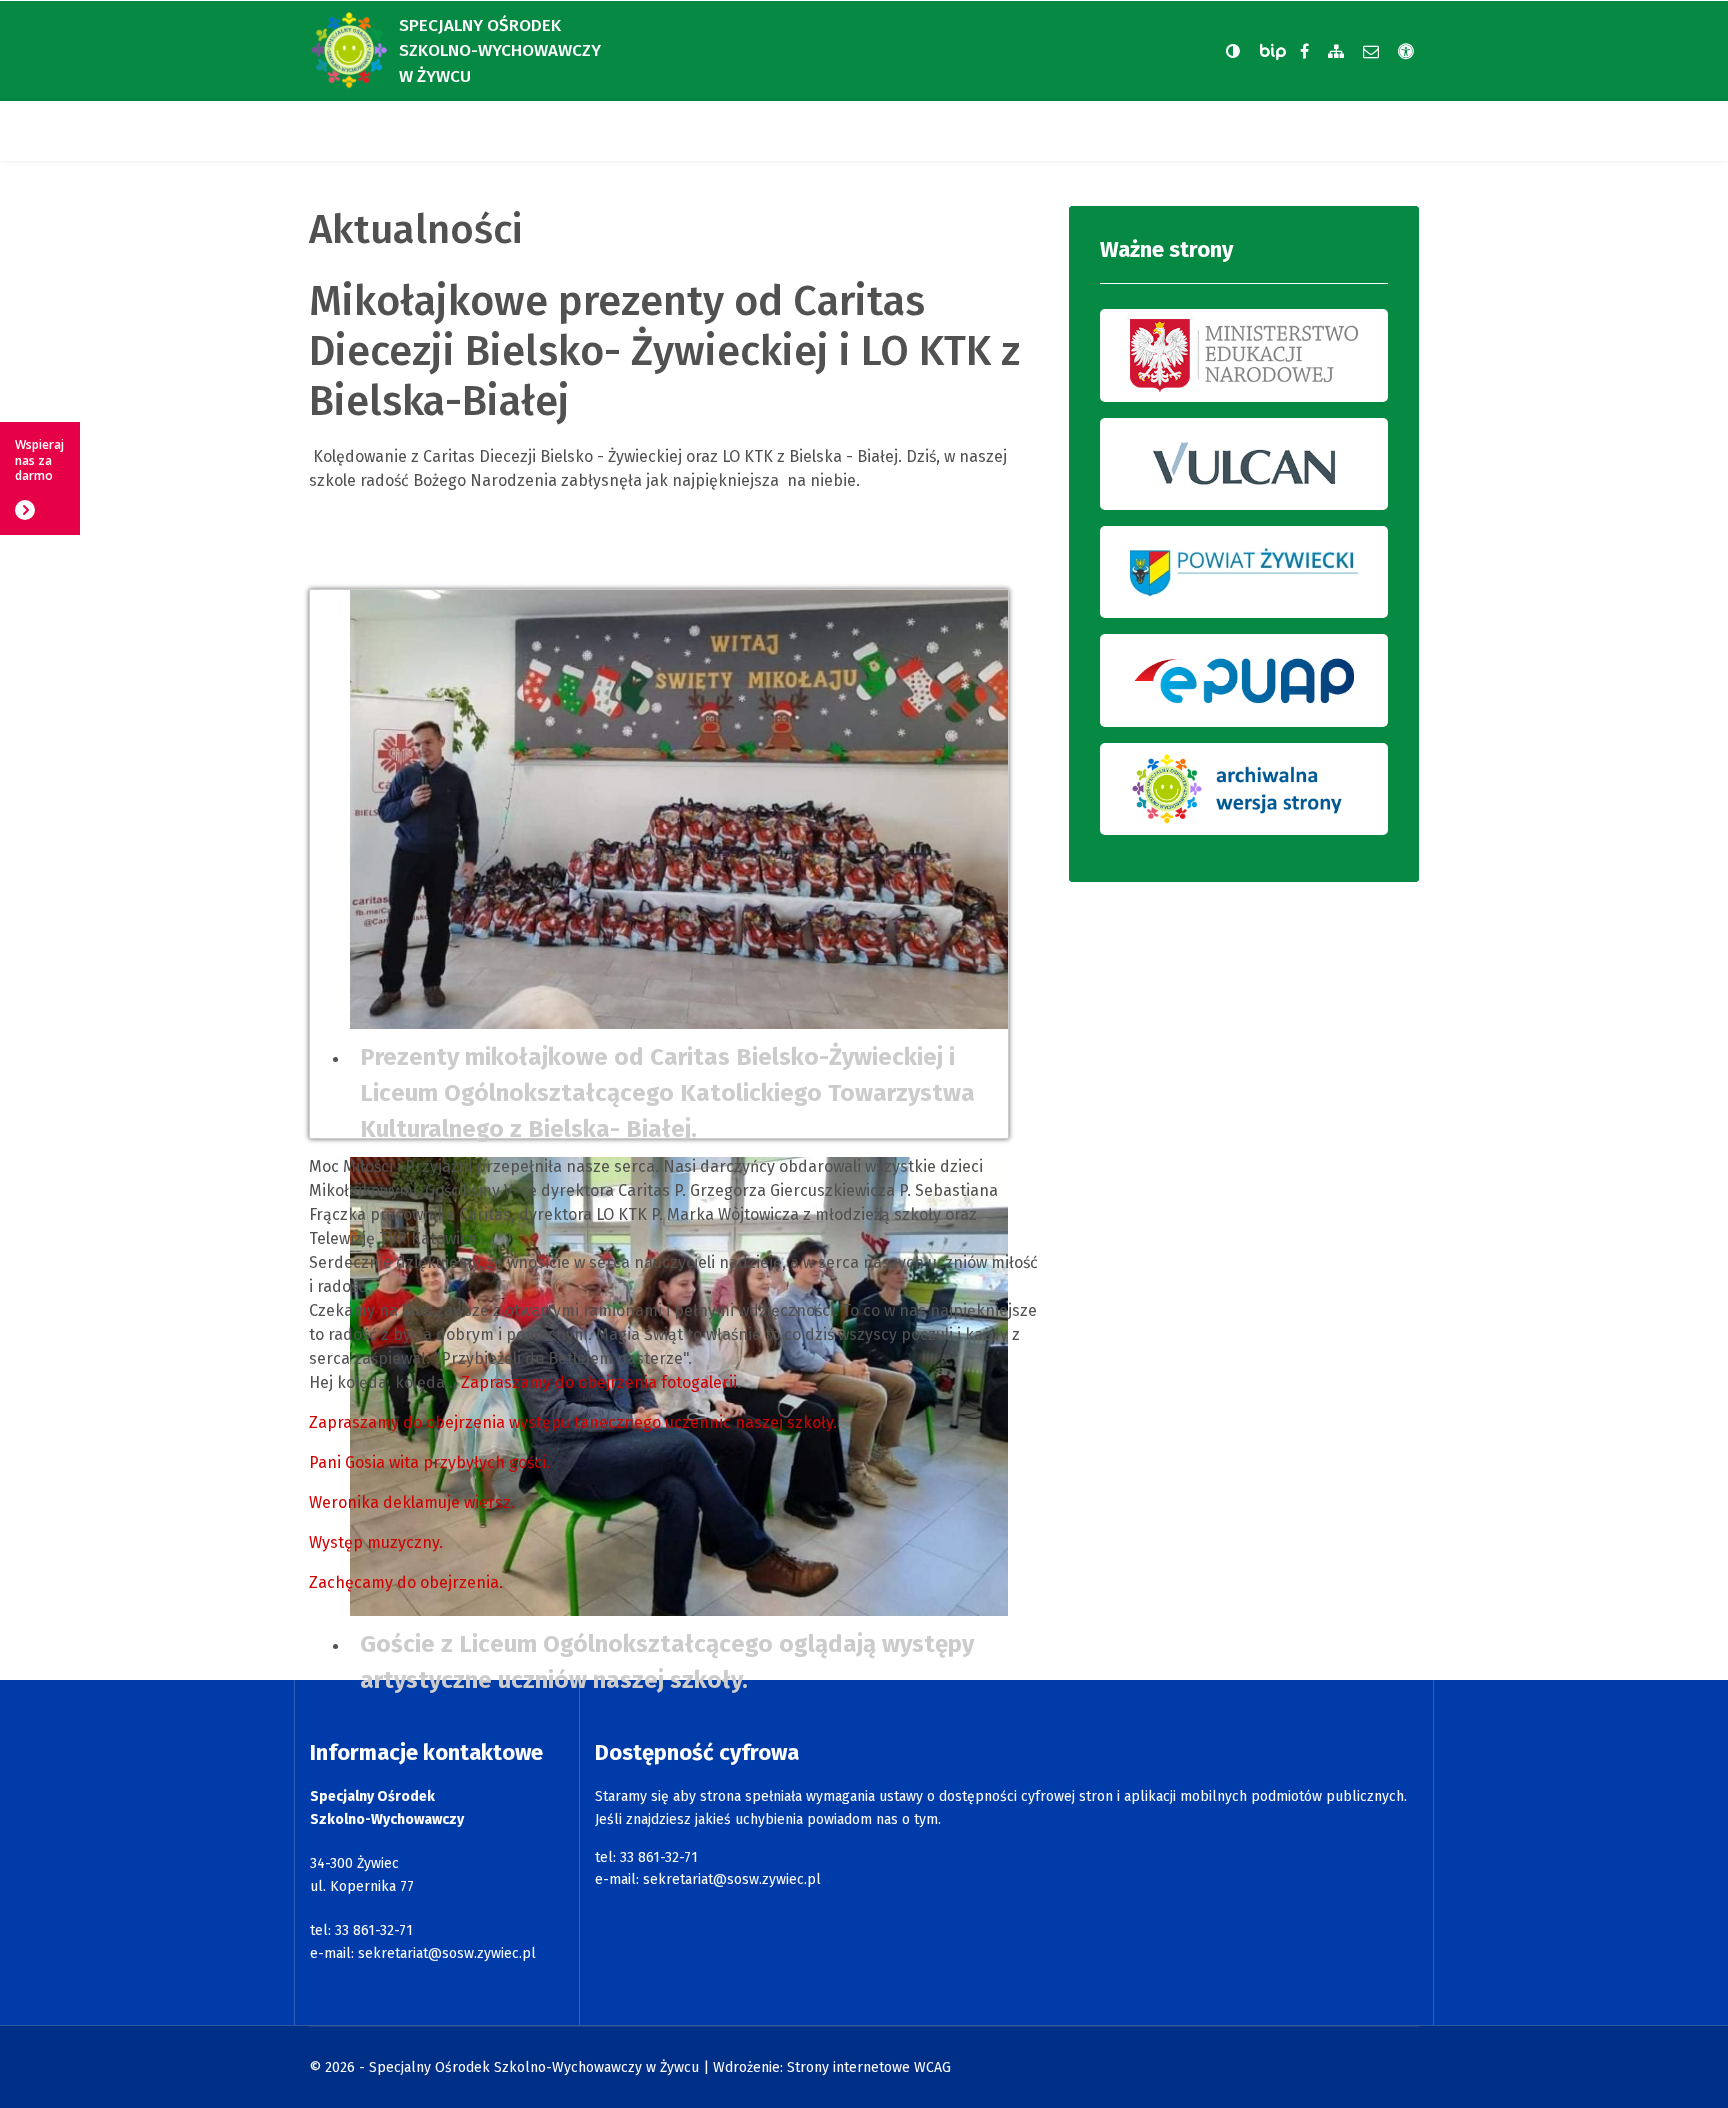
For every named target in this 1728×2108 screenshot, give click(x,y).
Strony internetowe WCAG (869, 2067)
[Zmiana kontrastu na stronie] (1233, 51)
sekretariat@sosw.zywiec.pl (447, 1953)
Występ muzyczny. (376, 1542)
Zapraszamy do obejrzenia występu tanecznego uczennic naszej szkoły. (573, 1422)
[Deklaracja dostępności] (1406, 51)
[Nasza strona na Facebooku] (1304, 51)
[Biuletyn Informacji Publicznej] (1275, 51)
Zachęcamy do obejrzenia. (406, 1582)
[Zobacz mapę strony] (1336, 51)
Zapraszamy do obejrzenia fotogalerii (599, 1382)
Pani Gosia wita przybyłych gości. (429, 1462)
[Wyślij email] (1371, 51)
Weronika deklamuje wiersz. (412, 1502)
